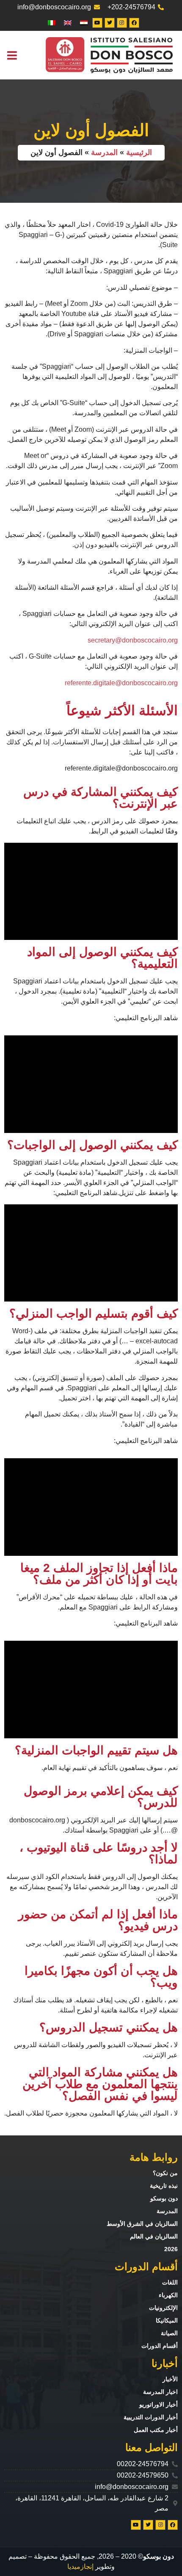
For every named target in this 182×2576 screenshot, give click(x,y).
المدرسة (104, 152)
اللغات (170, 2282)
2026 (171, 2249)
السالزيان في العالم (154, 2236)
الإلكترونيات (163, 2308)
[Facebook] (134, 23)
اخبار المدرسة (160, 2392)
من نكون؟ (165, 2173)
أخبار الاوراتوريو (159, 2404)
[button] (12, 55)
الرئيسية (139, 152)
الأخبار (170, 2379)
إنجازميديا (80, 2566)
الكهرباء (168, 2295)
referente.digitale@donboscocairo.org (121, 683)
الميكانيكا (167, 2320)
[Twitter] (110, 23)
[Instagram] (122, 23)
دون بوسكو (164, 2198)
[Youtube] (97, 23)
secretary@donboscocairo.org (133, 640)
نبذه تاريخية (164, 2186)
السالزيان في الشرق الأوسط (142, 2224)
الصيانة (169, 2333)
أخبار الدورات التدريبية (151, 2417)
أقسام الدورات (160, 2346)
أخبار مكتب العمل (156, 2430)
